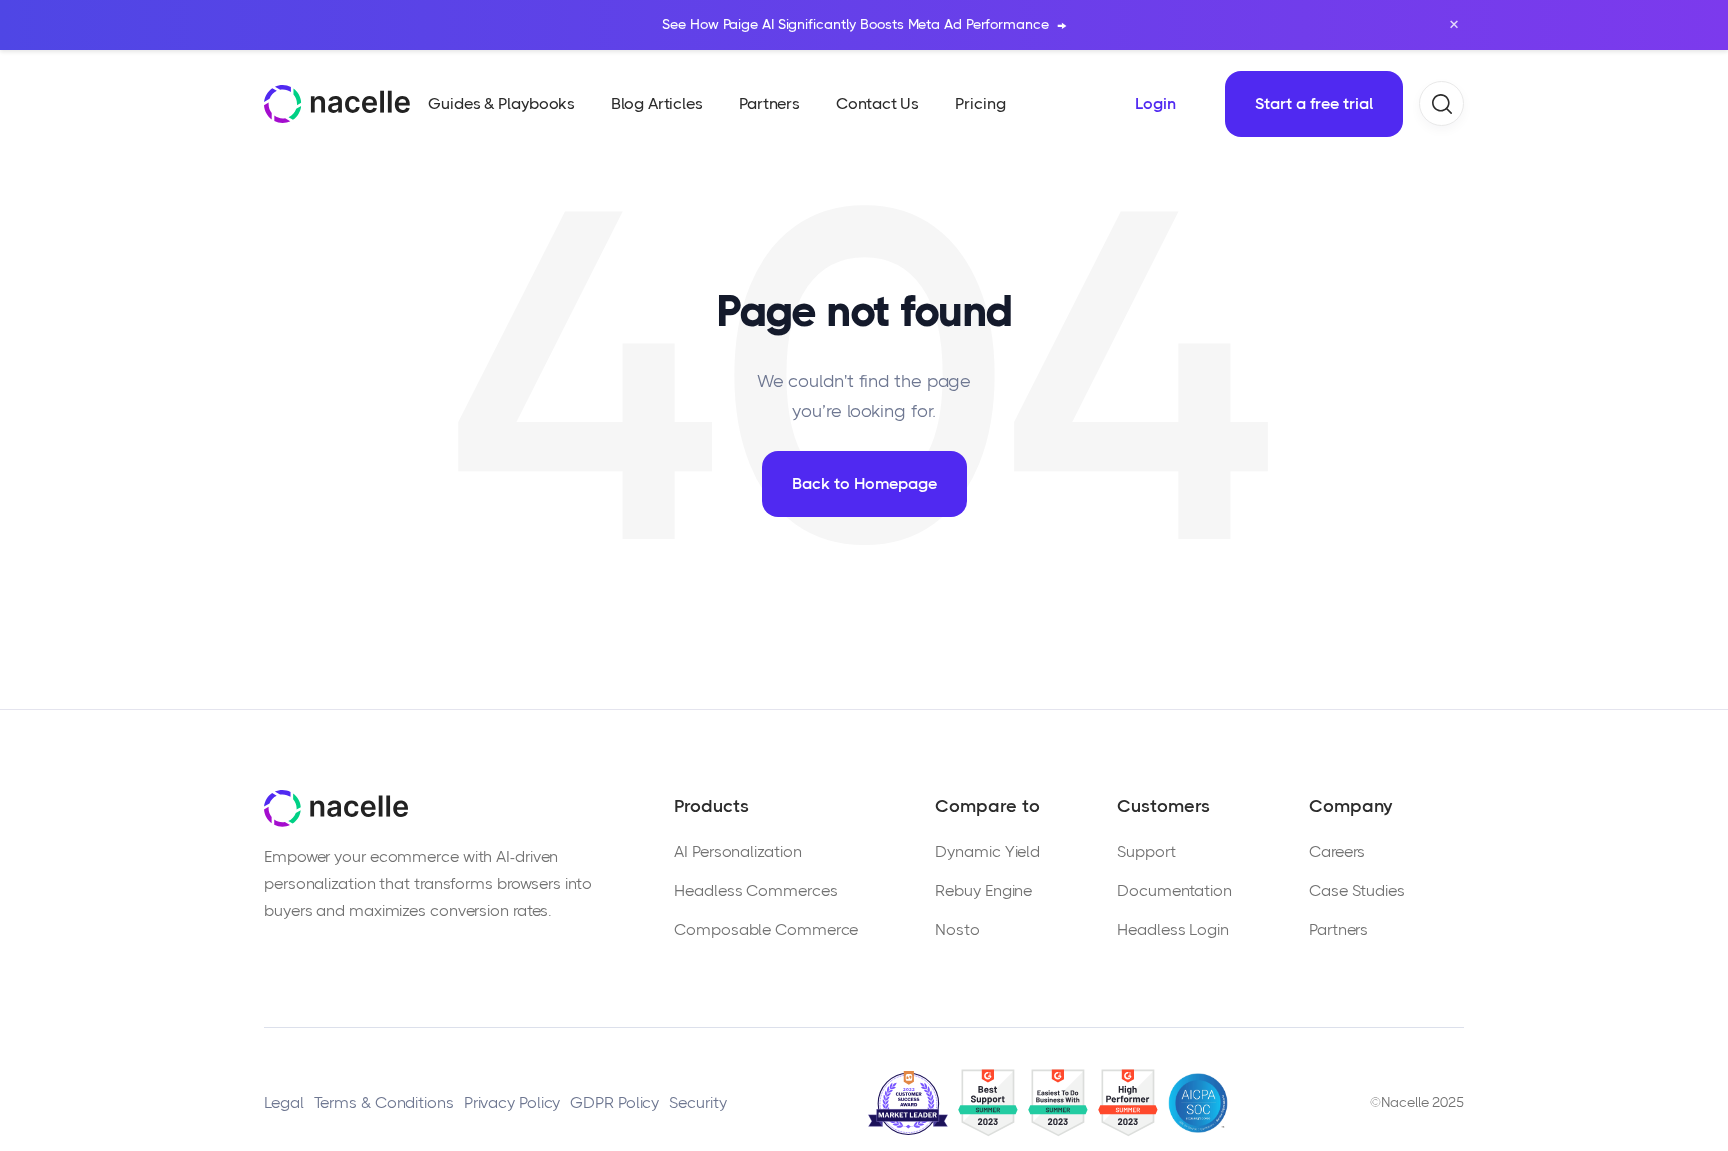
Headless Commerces (755, 890)
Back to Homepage (864, 483)
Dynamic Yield (987, 851)
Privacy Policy (512, 1102)
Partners (1338, 929)
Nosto (957, 929)
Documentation (1174, 890)
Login (1155, 103)
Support (1146, 851)
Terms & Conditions (384, 1102)
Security (697, 1102)
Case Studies (1357, 890)
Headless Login (1173, 929)
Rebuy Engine (983, 890)
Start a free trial (1314, 103)
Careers (1337, 851)
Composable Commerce (766, 929)
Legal (284, 1102)
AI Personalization (737, 851)
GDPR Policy (614, 1102)
